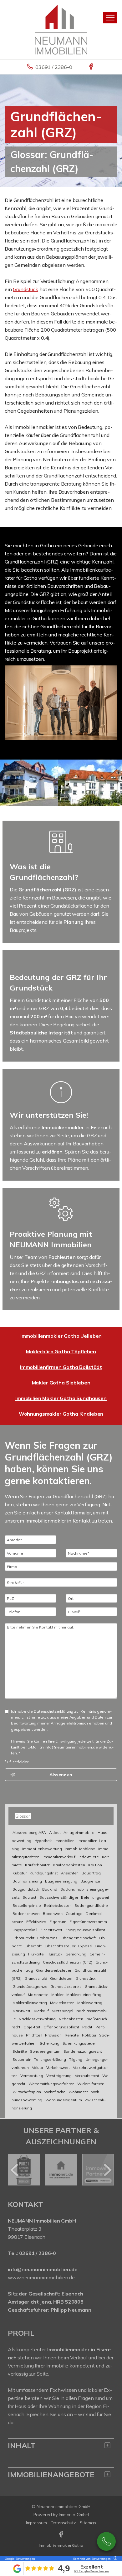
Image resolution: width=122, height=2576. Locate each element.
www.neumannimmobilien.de (41, 2277)
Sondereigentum (45, 2051)
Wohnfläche (55, 2092)
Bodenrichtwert (26, 1914)
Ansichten (70, 1873)
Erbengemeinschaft (78, 1938)
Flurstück (54, 1954)
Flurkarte (36, 1954)
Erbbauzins (47, 1938)
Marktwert (21, 2011)
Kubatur (20, 1873)
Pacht (87, 2027)
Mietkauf (41, 2011)
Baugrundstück (26, 1889)
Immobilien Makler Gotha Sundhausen (61, 1398)
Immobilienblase (80, 1849)
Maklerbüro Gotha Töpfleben (61, 1351)
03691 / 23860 (106, 2541)
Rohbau (89, 2035)
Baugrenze (90, 1881)
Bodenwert (53, 1914)
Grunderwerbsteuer (54, 1970)
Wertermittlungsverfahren (51, 2084)
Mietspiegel (62, 2011)
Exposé (85, 1946)
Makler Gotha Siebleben (61, 1383)
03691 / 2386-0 (54, 67)
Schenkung (50, 2043)
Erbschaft (33, 1946)
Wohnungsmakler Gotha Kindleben (61, 1414)
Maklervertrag (90, 2003)
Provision (53, 2035)
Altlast (55, 1832)
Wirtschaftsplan (27, 2092)
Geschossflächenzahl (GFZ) (68, 1962)
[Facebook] (91, 67)
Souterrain (22, 2059)
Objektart (32, 2027)
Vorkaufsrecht (87, 2076)
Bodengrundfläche (91, 1905)
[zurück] (15, 2170)
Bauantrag (91, 1873)
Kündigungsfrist (44, 1873)
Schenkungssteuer (79, 2043)
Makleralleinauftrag (84, 1995)
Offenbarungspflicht (61, 2027)
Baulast (29, 1897)
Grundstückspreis (66, 1986)
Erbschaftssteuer (60, 1946)
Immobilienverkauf (59, 1857)
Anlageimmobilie (79, 1832)
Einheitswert (51, 1930)
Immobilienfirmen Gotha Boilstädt (61, 1367)
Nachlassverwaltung (37, 2019)
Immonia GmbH (74, 2515)
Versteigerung (59, 2076)
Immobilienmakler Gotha (61, 2545)
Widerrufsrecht (91, 2084)
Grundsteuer (61, 1978)
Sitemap (88, 2523)
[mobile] (110, 18)
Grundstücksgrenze (30, 1986)
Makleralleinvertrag (30, 2003)
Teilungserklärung (50, 2059)
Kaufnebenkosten (69, 1865)
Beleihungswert (95, 1897)
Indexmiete (89, 1857)
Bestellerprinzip (27, 1905)
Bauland (50, 1889)
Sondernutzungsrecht (83, 2051)
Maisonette (38, 1995)
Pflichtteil (34, 2035)
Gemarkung (76, 1954)
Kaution (95, 1865)
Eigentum (58, 1922)
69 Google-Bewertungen (91, 2571)
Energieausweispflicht (85, 1930)
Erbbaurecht (23, 1938)
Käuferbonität (37, 1865)
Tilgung (76, 2059)
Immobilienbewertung (42, 1849)
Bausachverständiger (59, 1897)
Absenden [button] (61, 1775)
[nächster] (107, 2170)
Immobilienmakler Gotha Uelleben (61, 1336)
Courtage (74, 1914)
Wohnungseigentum (64, 2100)
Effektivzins (36, 1922)
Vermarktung (32, 2076)
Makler (57, 1995)
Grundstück (25, 289)
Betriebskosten (58, 1905)
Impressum (36, 2523)
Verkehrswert (58, 2068)
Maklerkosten (62, 2003)
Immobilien (64, 1841)
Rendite (72, 2035)
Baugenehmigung (61, 1881)
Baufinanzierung (27, 1881)
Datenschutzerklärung (53, 1711)
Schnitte (20, 2051)
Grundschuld (36, 1978)
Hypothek (43, 1841)
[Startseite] (61, 29)
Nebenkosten (71, 2019)
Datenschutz (64, 2523)
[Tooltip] (114, 2559)
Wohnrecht (78, 2092)
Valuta (38, 2068)
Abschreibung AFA (29, 1832)
